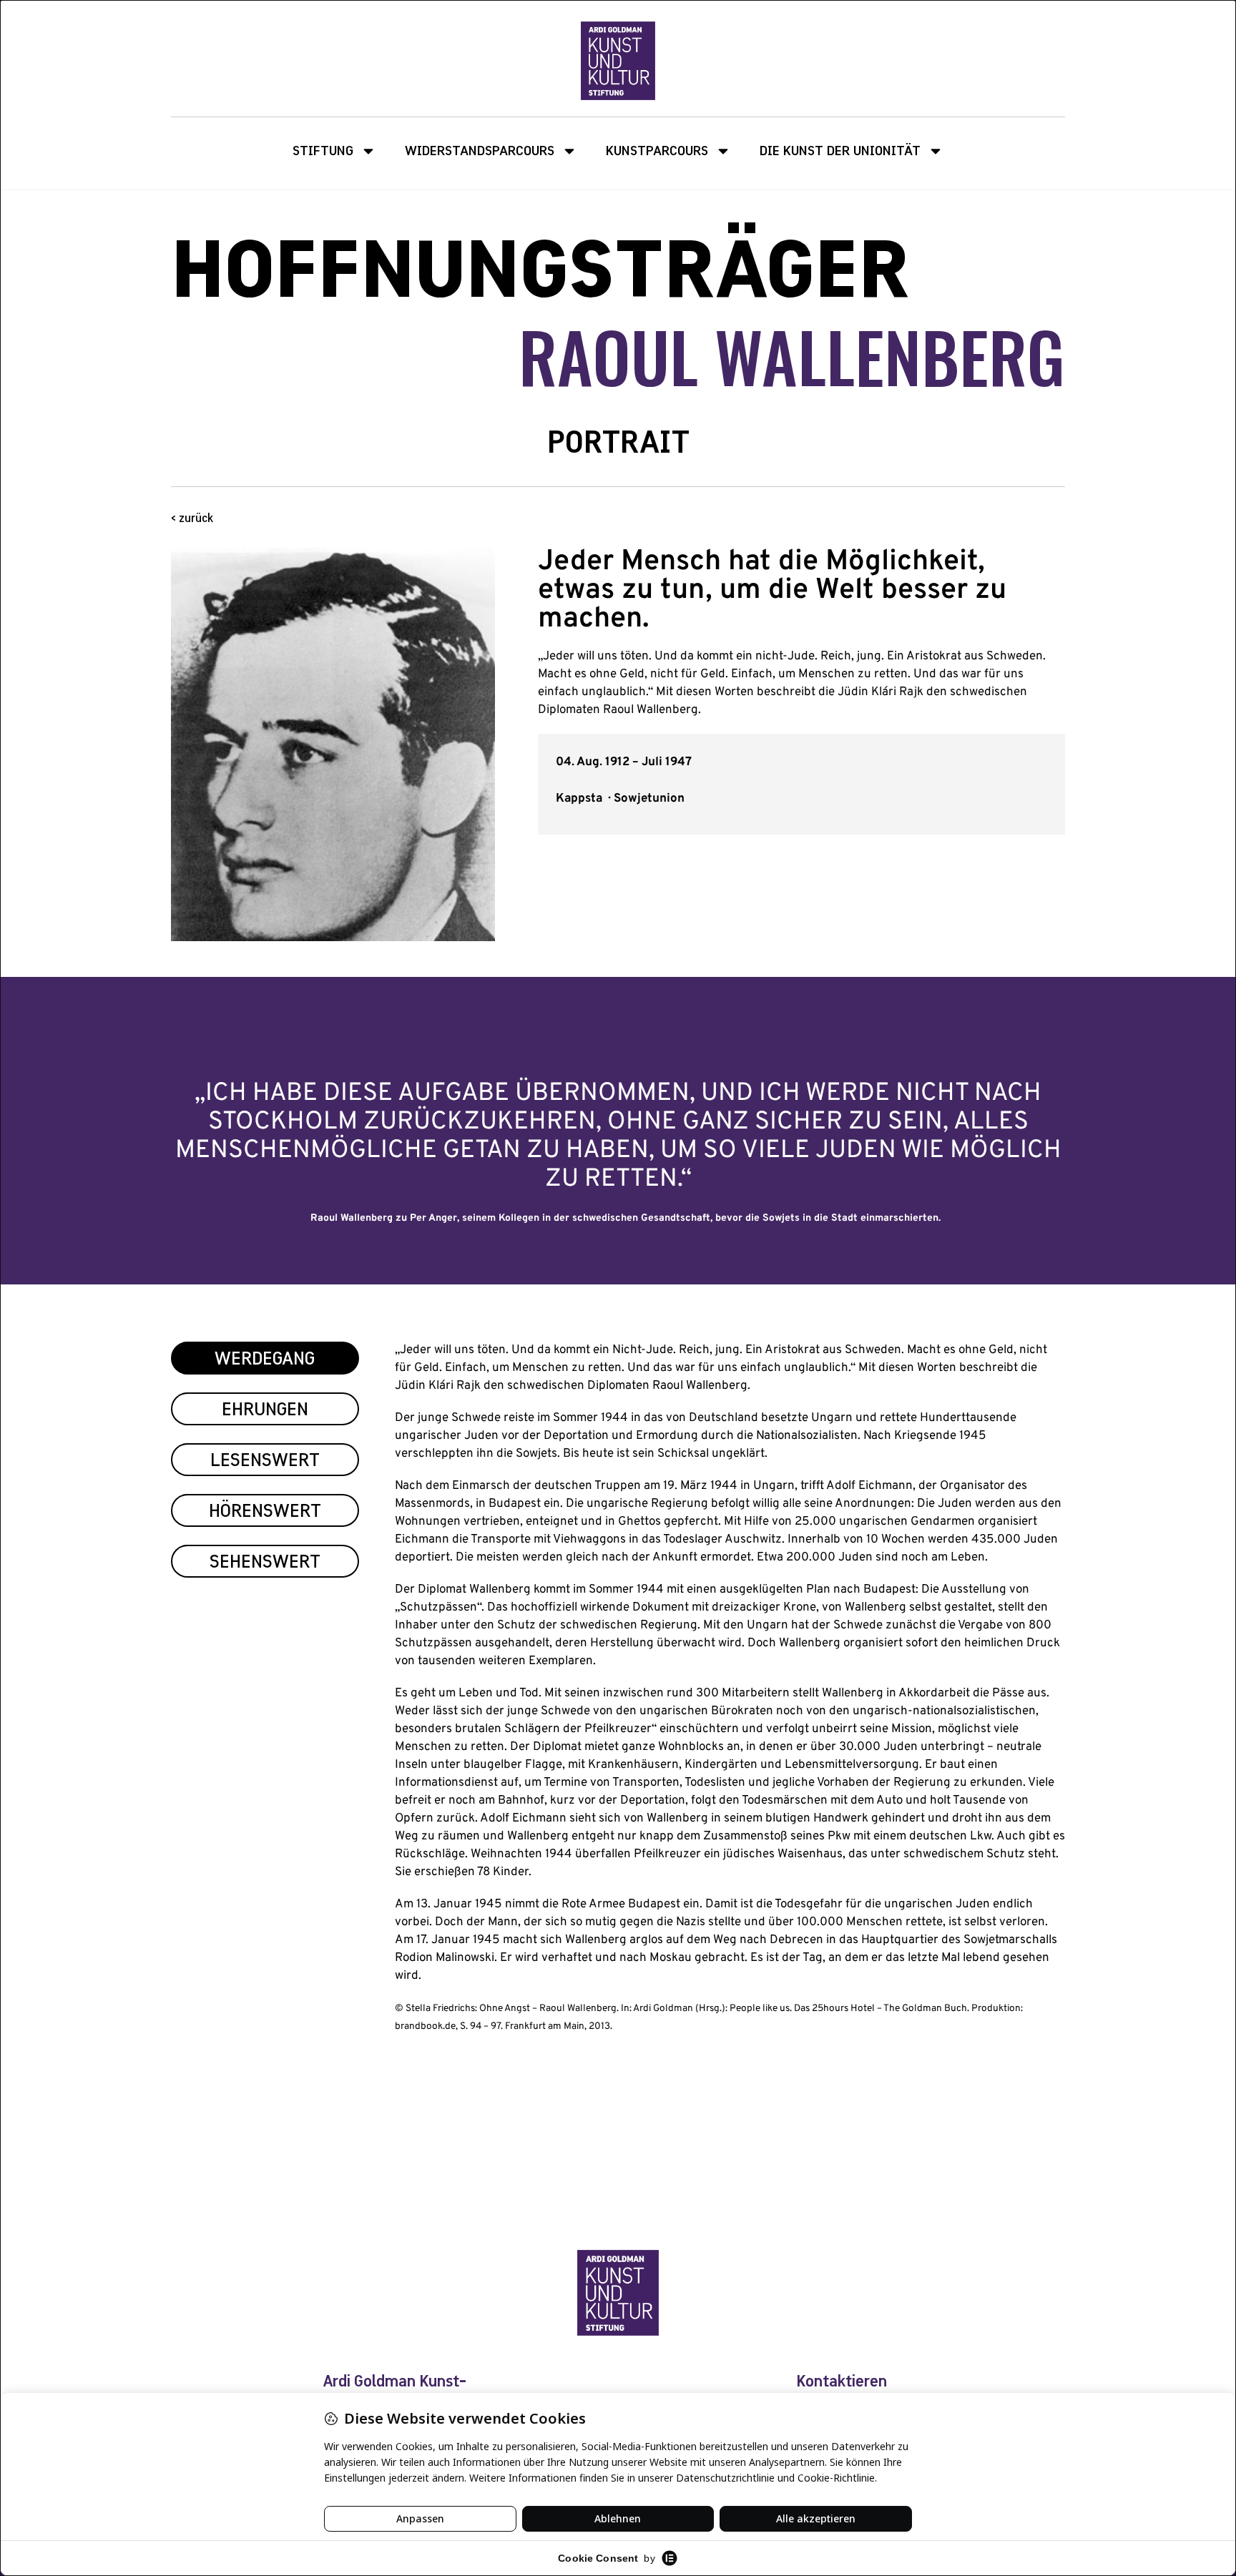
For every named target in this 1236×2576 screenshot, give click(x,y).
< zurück (192, 519)
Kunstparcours (657, 151)
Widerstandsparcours (480, 151)
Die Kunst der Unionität (840, 151)
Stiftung (323, 151)
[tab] (265, 1358)
